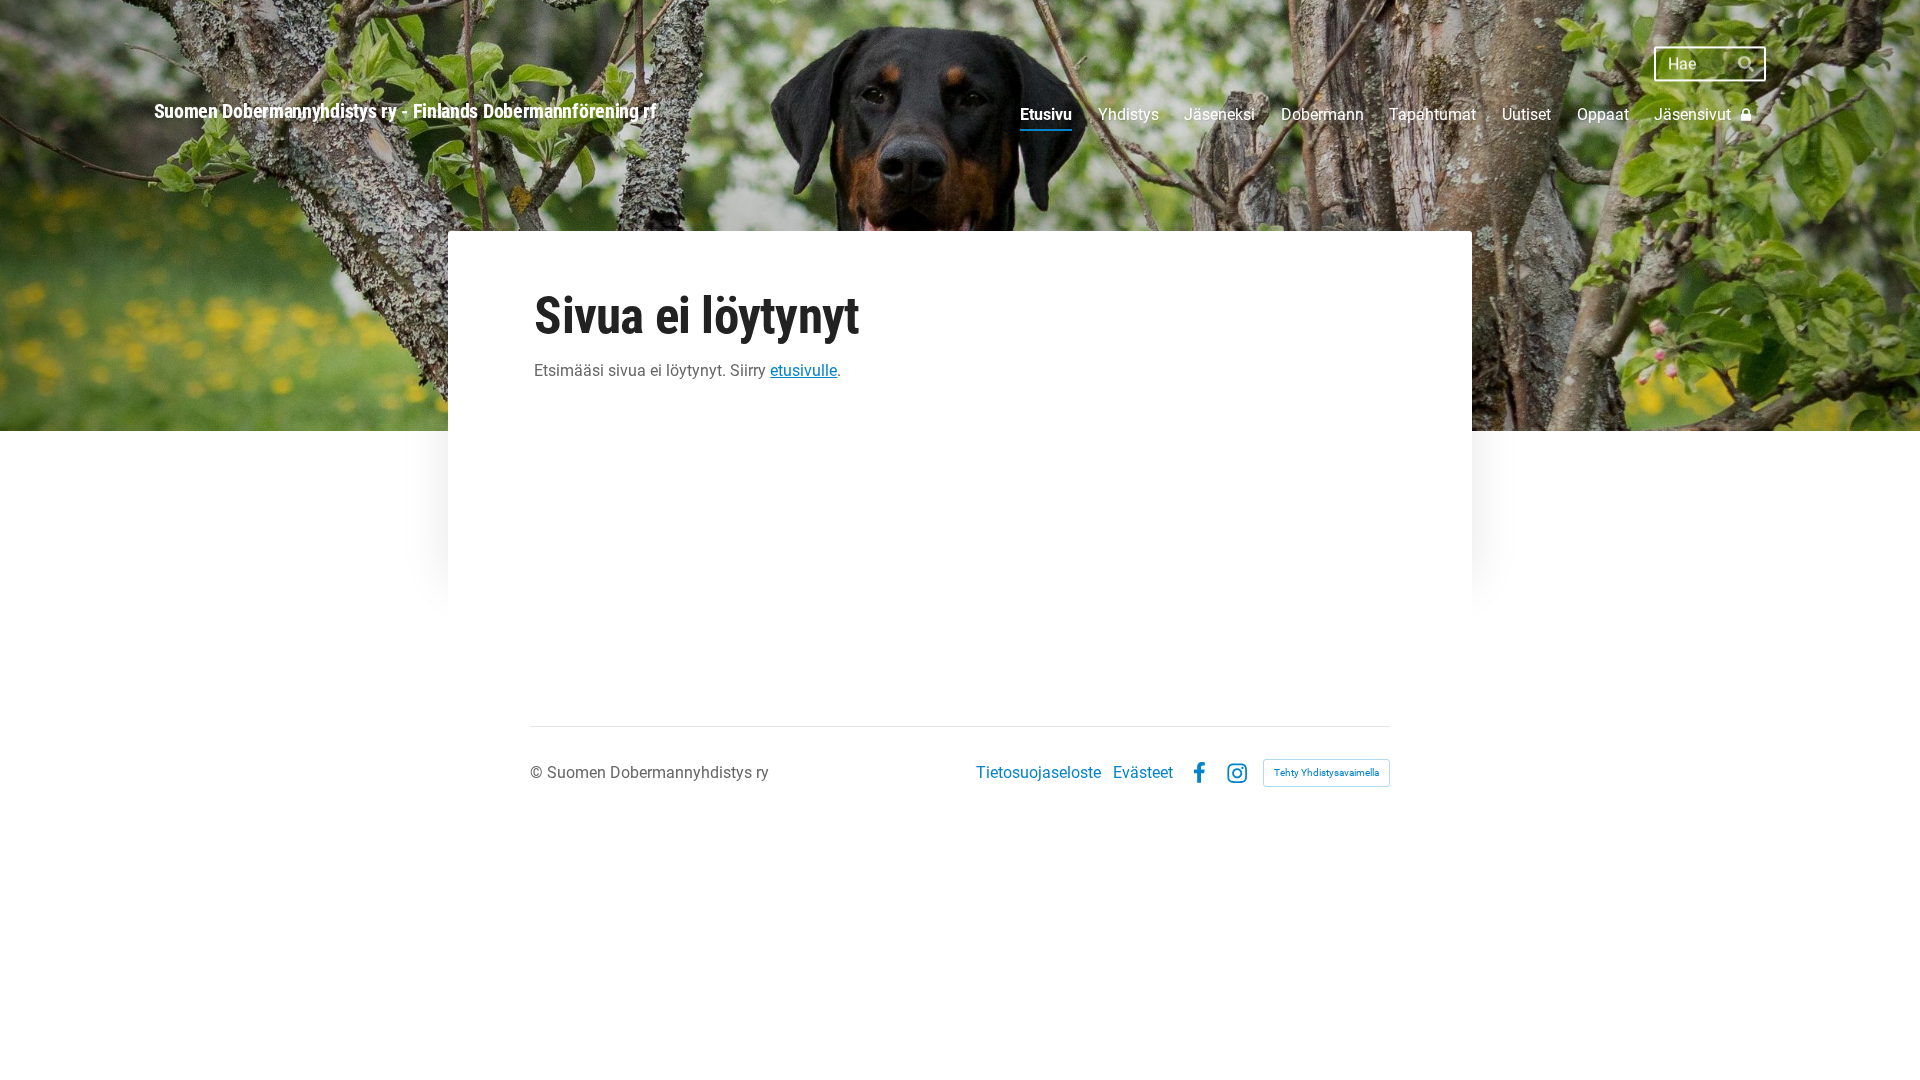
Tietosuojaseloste (1038, 773)
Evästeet (1143, 773)
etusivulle (803, 370)
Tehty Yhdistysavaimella (1326, 772)
